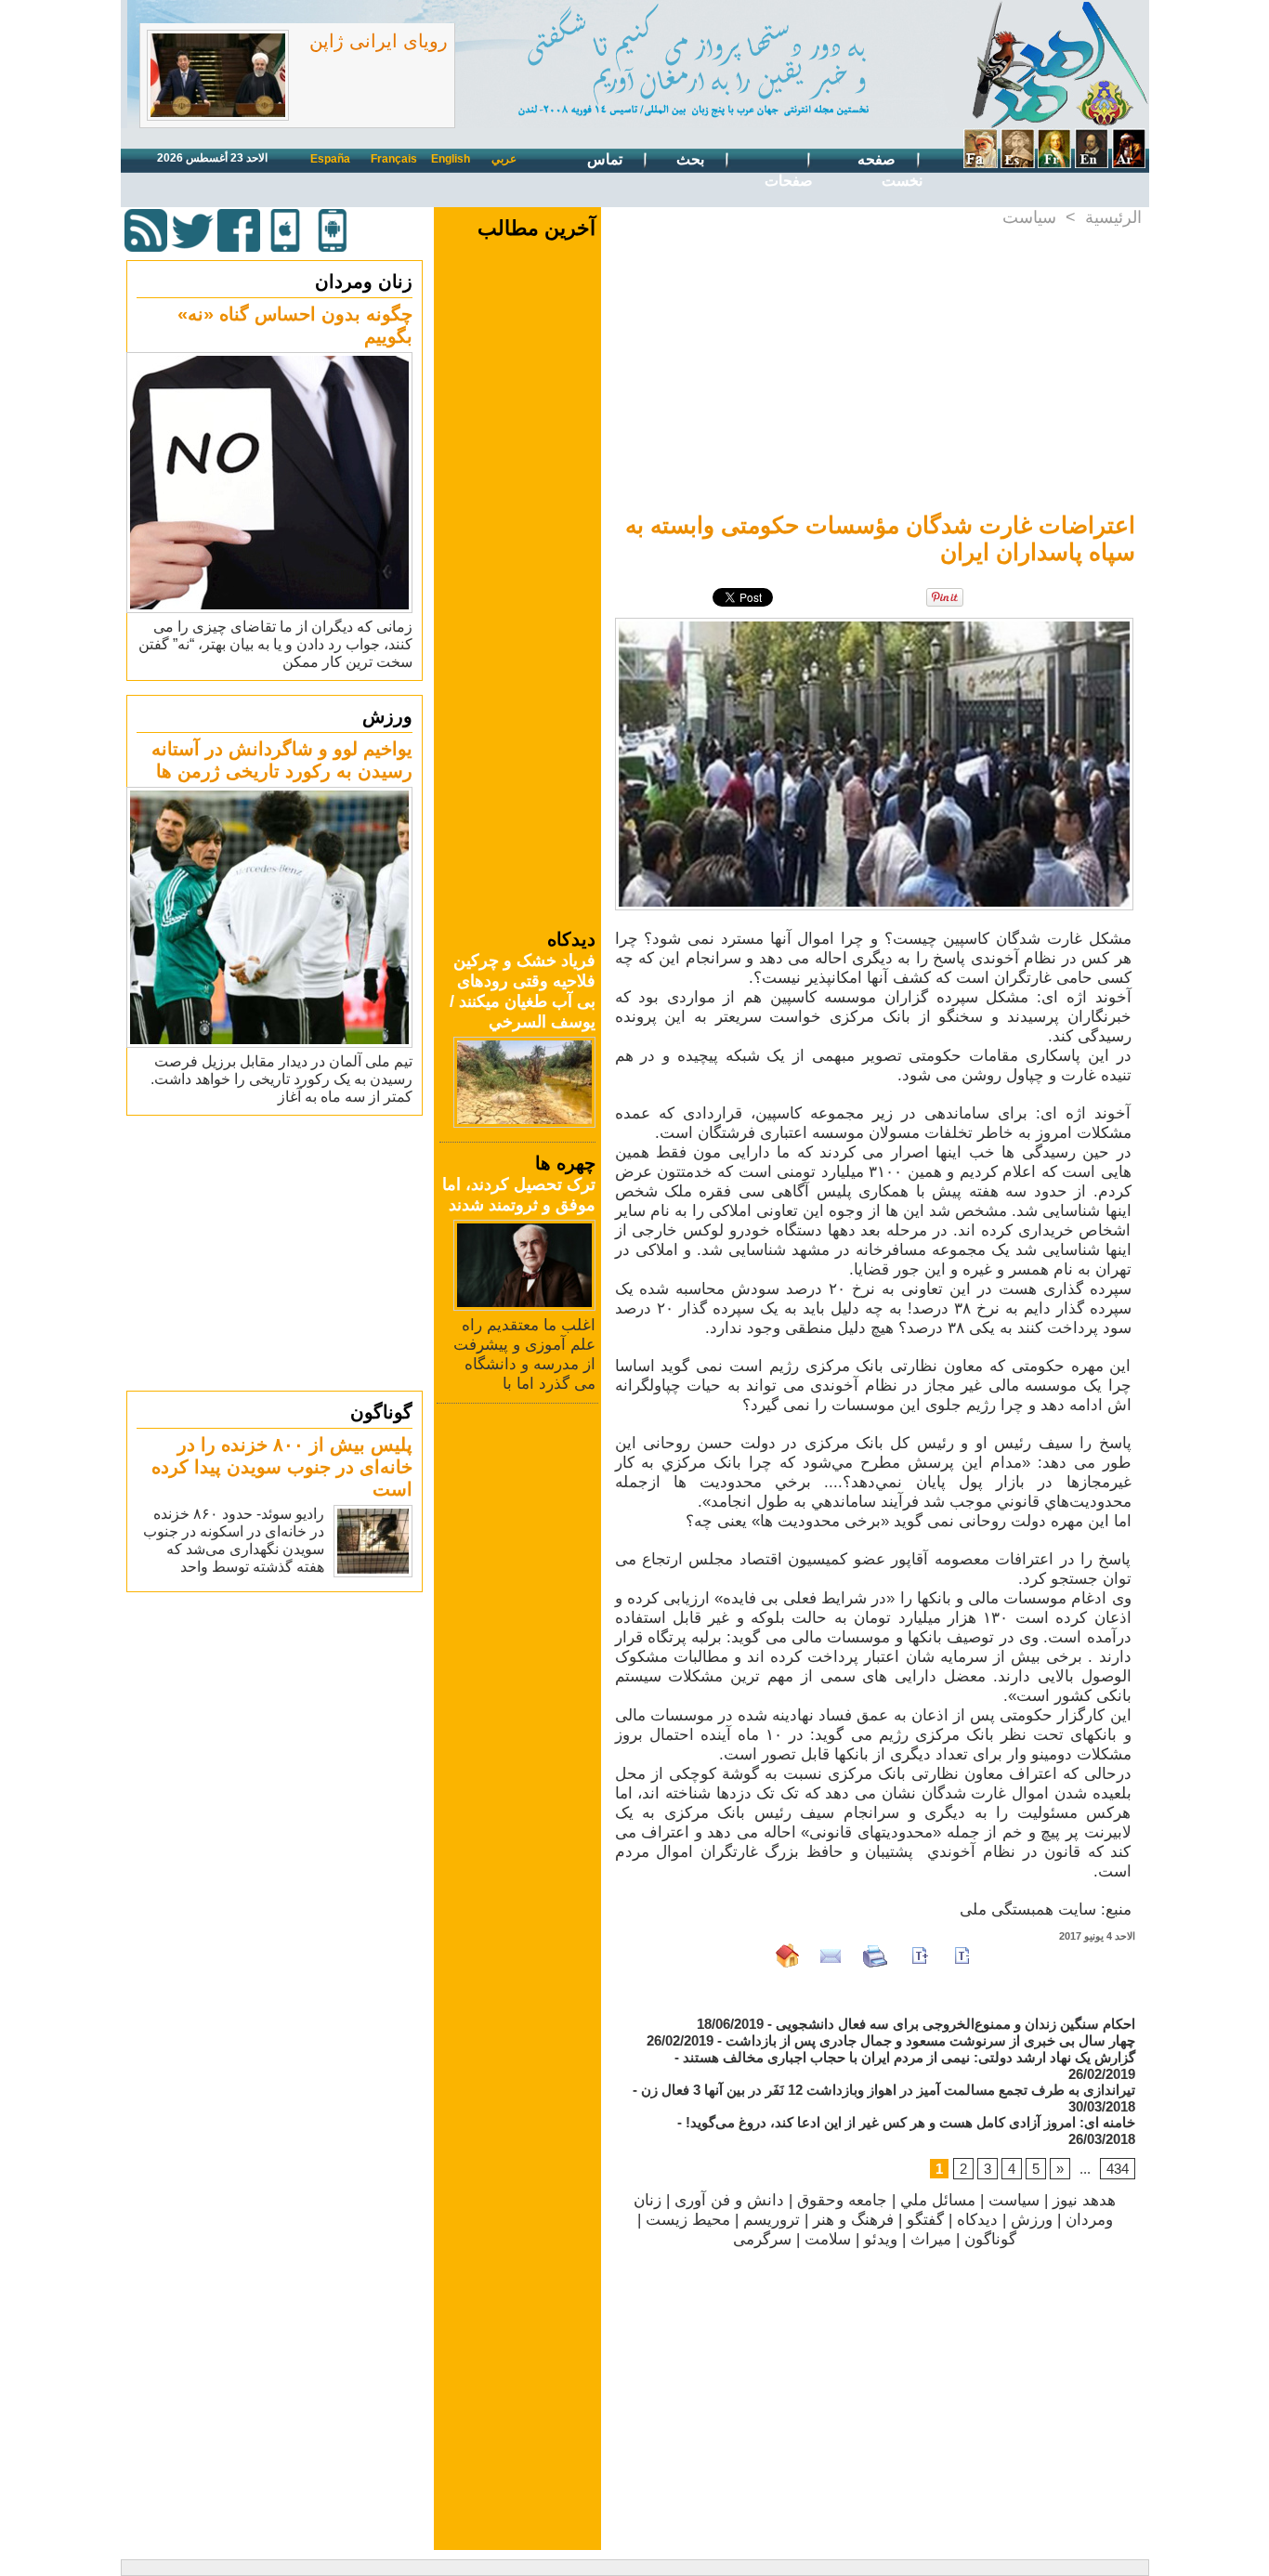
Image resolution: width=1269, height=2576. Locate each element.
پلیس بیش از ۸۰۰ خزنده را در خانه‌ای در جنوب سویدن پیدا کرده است (282, 1467)
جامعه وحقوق (842, 2200)
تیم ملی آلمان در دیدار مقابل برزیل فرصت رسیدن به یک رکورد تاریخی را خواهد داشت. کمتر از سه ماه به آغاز (281, 1079)
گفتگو (925, 2220)
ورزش (387, 716)
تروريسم (772, 2220)
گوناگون (381, 1412)
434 (1118, 2169)
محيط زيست (688, 2220)
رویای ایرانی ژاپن (379, 41)
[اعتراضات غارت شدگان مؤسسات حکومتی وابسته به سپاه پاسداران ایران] (874, 623)
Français (394, 159)
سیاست (1029, 217)
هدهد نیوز (1084, 2200)
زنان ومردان (364, 281)
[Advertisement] (277, 1252)
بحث (692, 159)
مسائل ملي (938, 2200)
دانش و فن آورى (729, 2200)
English (451, 159)
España (330, 159)
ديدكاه (977, 2220)
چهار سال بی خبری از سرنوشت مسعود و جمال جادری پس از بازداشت (930, 2040)
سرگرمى (762, 2239)
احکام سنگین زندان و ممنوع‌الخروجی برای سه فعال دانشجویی (955, 2024)
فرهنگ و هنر (853, 2220)
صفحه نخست (890, 170)
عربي (504, 159)
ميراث (931, 2239)
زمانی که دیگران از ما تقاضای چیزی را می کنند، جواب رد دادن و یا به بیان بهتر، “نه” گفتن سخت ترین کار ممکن (275, 644)
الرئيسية (1113, 217)
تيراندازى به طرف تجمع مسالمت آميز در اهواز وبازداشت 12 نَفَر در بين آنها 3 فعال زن (888, 2090)
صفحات (789, 181)
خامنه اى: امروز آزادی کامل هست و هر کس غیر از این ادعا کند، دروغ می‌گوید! (910, 2122)
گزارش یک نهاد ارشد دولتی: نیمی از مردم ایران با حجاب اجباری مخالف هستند (909, 2057)
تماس (607, 159)
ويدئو (881, 2239)
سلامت (828, 2239)
